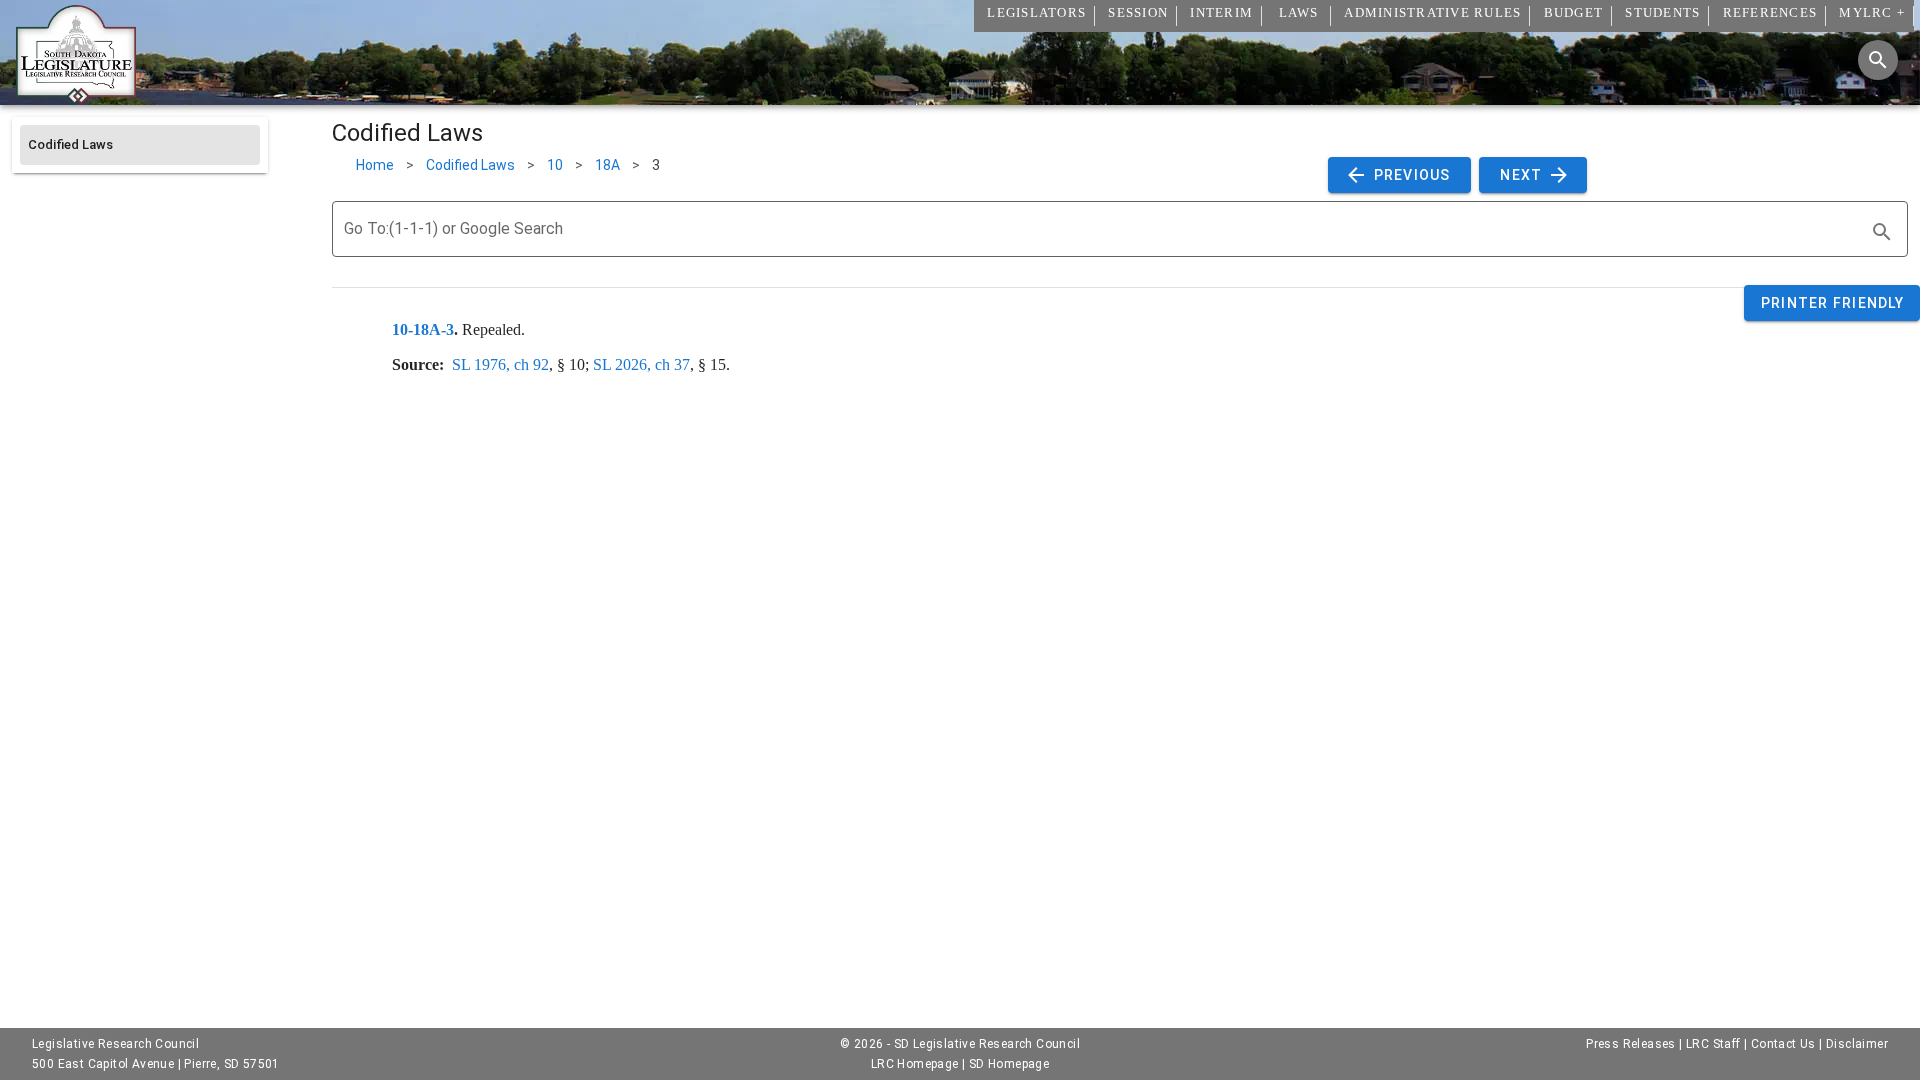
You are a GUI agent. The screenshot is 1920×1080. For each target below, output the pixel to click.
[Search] (1878, 60)
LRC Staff (1713, 1044)
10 (555, 165)
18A (607, 165)
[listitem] (140, 145)
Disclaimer (1857, 1044)
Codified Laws (470, 165)
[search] (1882, 232)
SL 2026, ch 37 (641, 364)
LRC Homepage (915, 1064)
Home (375, 165)
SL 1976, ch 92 (500, 364)
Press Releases (1631, 1044)
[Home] (76, 97)
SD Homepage (1009, 1064)
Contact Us (1783, 1044)
